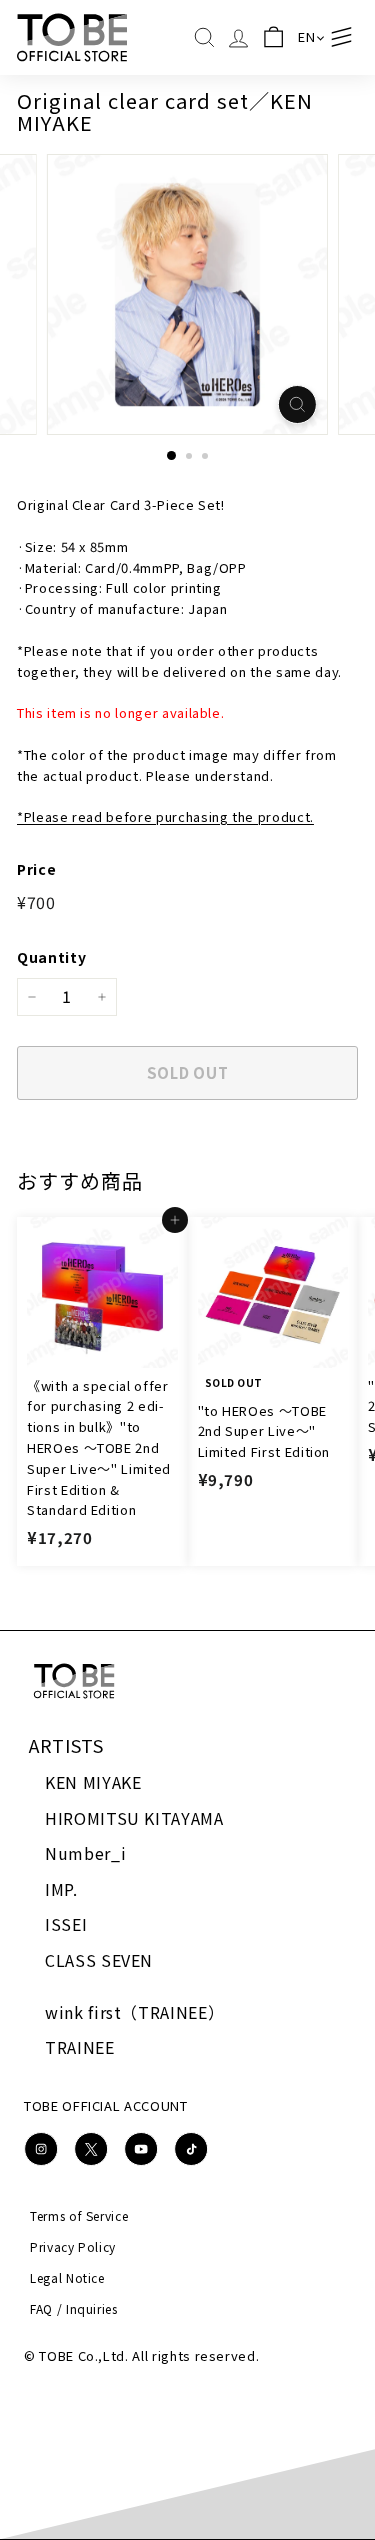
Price (36, 869)
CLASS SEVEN (99, 1960)
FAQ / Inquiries (74, 2308)
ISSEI (66, 1924)
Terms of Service (79, 2215)
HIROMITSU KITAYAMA (134, 1818)
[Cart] (273, 37)
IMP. (61, 1889)
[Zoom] (297, 404)
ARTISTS (66, 1745)
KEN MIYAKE (93, 1782)
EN (306, 36)
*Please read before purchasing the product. (165, 816)
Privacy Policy (73, 2246)
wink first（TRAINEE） (134, 2012)
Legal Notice (67, 2277)
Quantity (51, 957)
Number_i (85, 1853)
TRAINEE (80, 2047)
